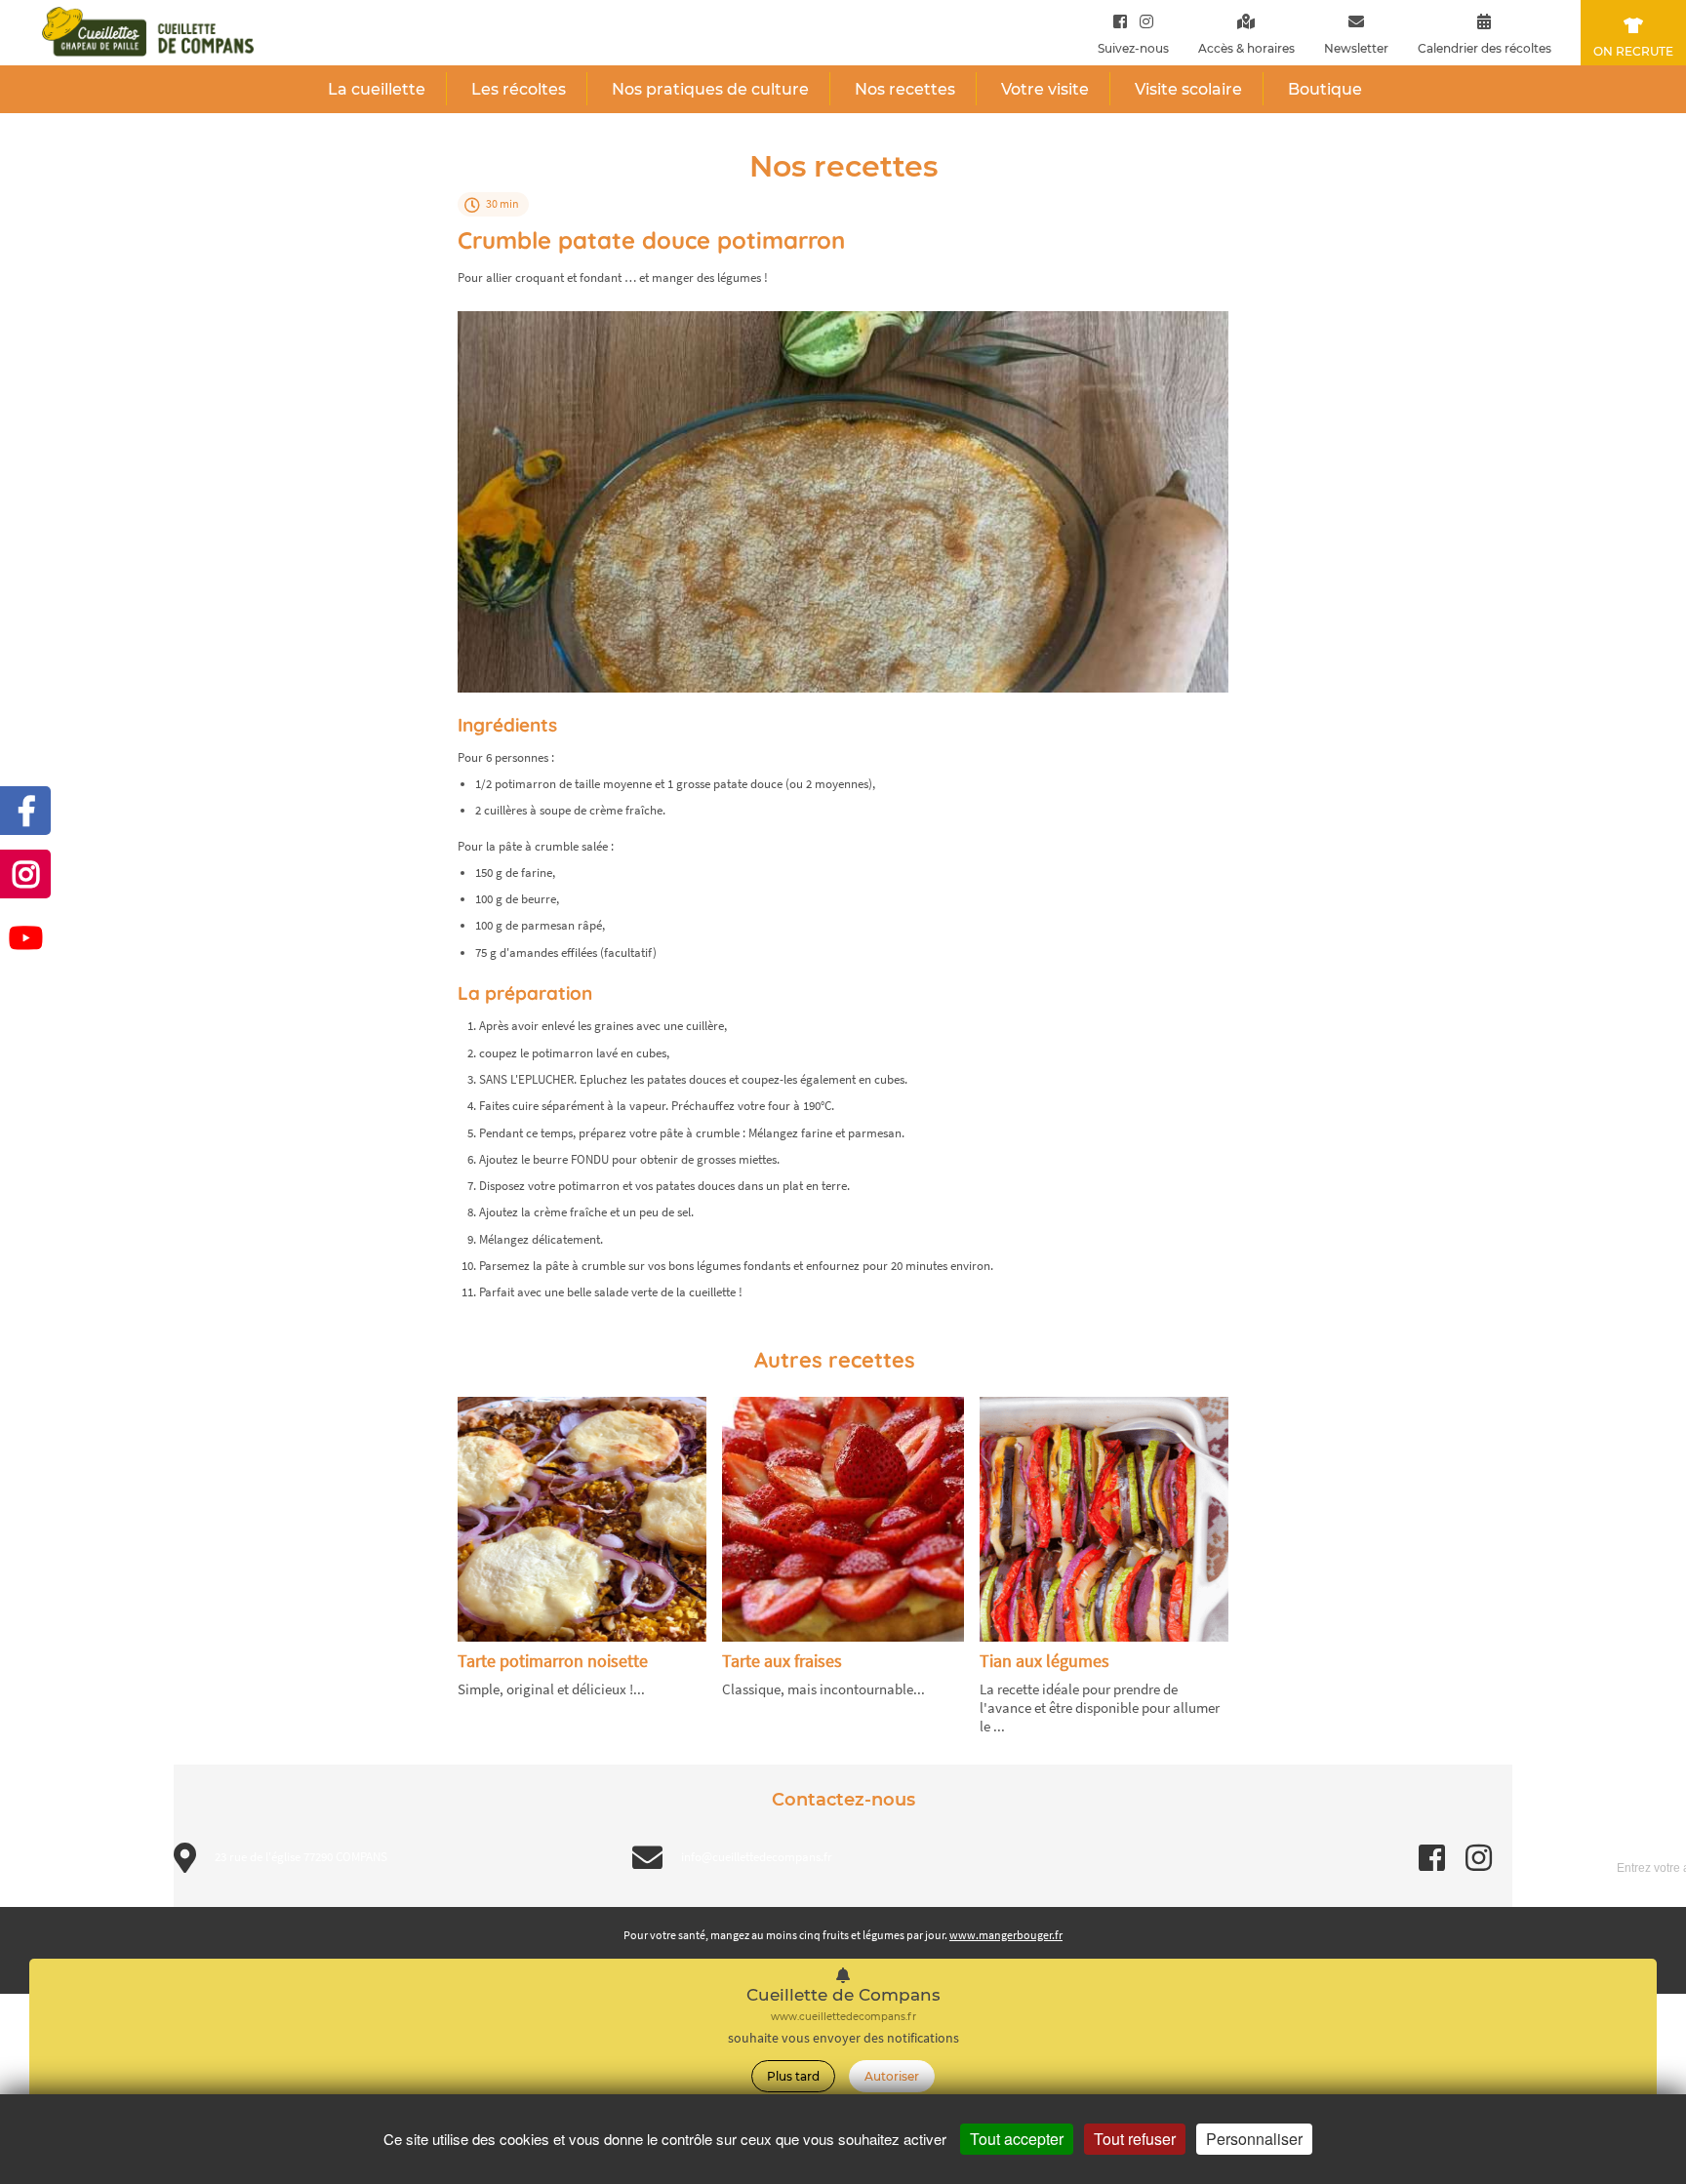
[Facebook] (1120, 21)
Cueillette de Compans (843, 1995)
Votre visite (1045, 89)
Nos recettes (905, 89)
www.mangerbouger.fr (1006, 1935)
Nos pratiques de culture (710, 89)
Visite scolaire (1188, 89)
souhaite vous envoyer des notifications (843, 2038)
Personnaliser (1254, 2139)
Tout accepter (1017, 2139)
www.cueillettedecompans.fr (843, 2017)
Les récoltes (519, 89)
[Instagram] (1142, 21)
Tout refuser (1135, 2139)
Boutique (1325, 89)
